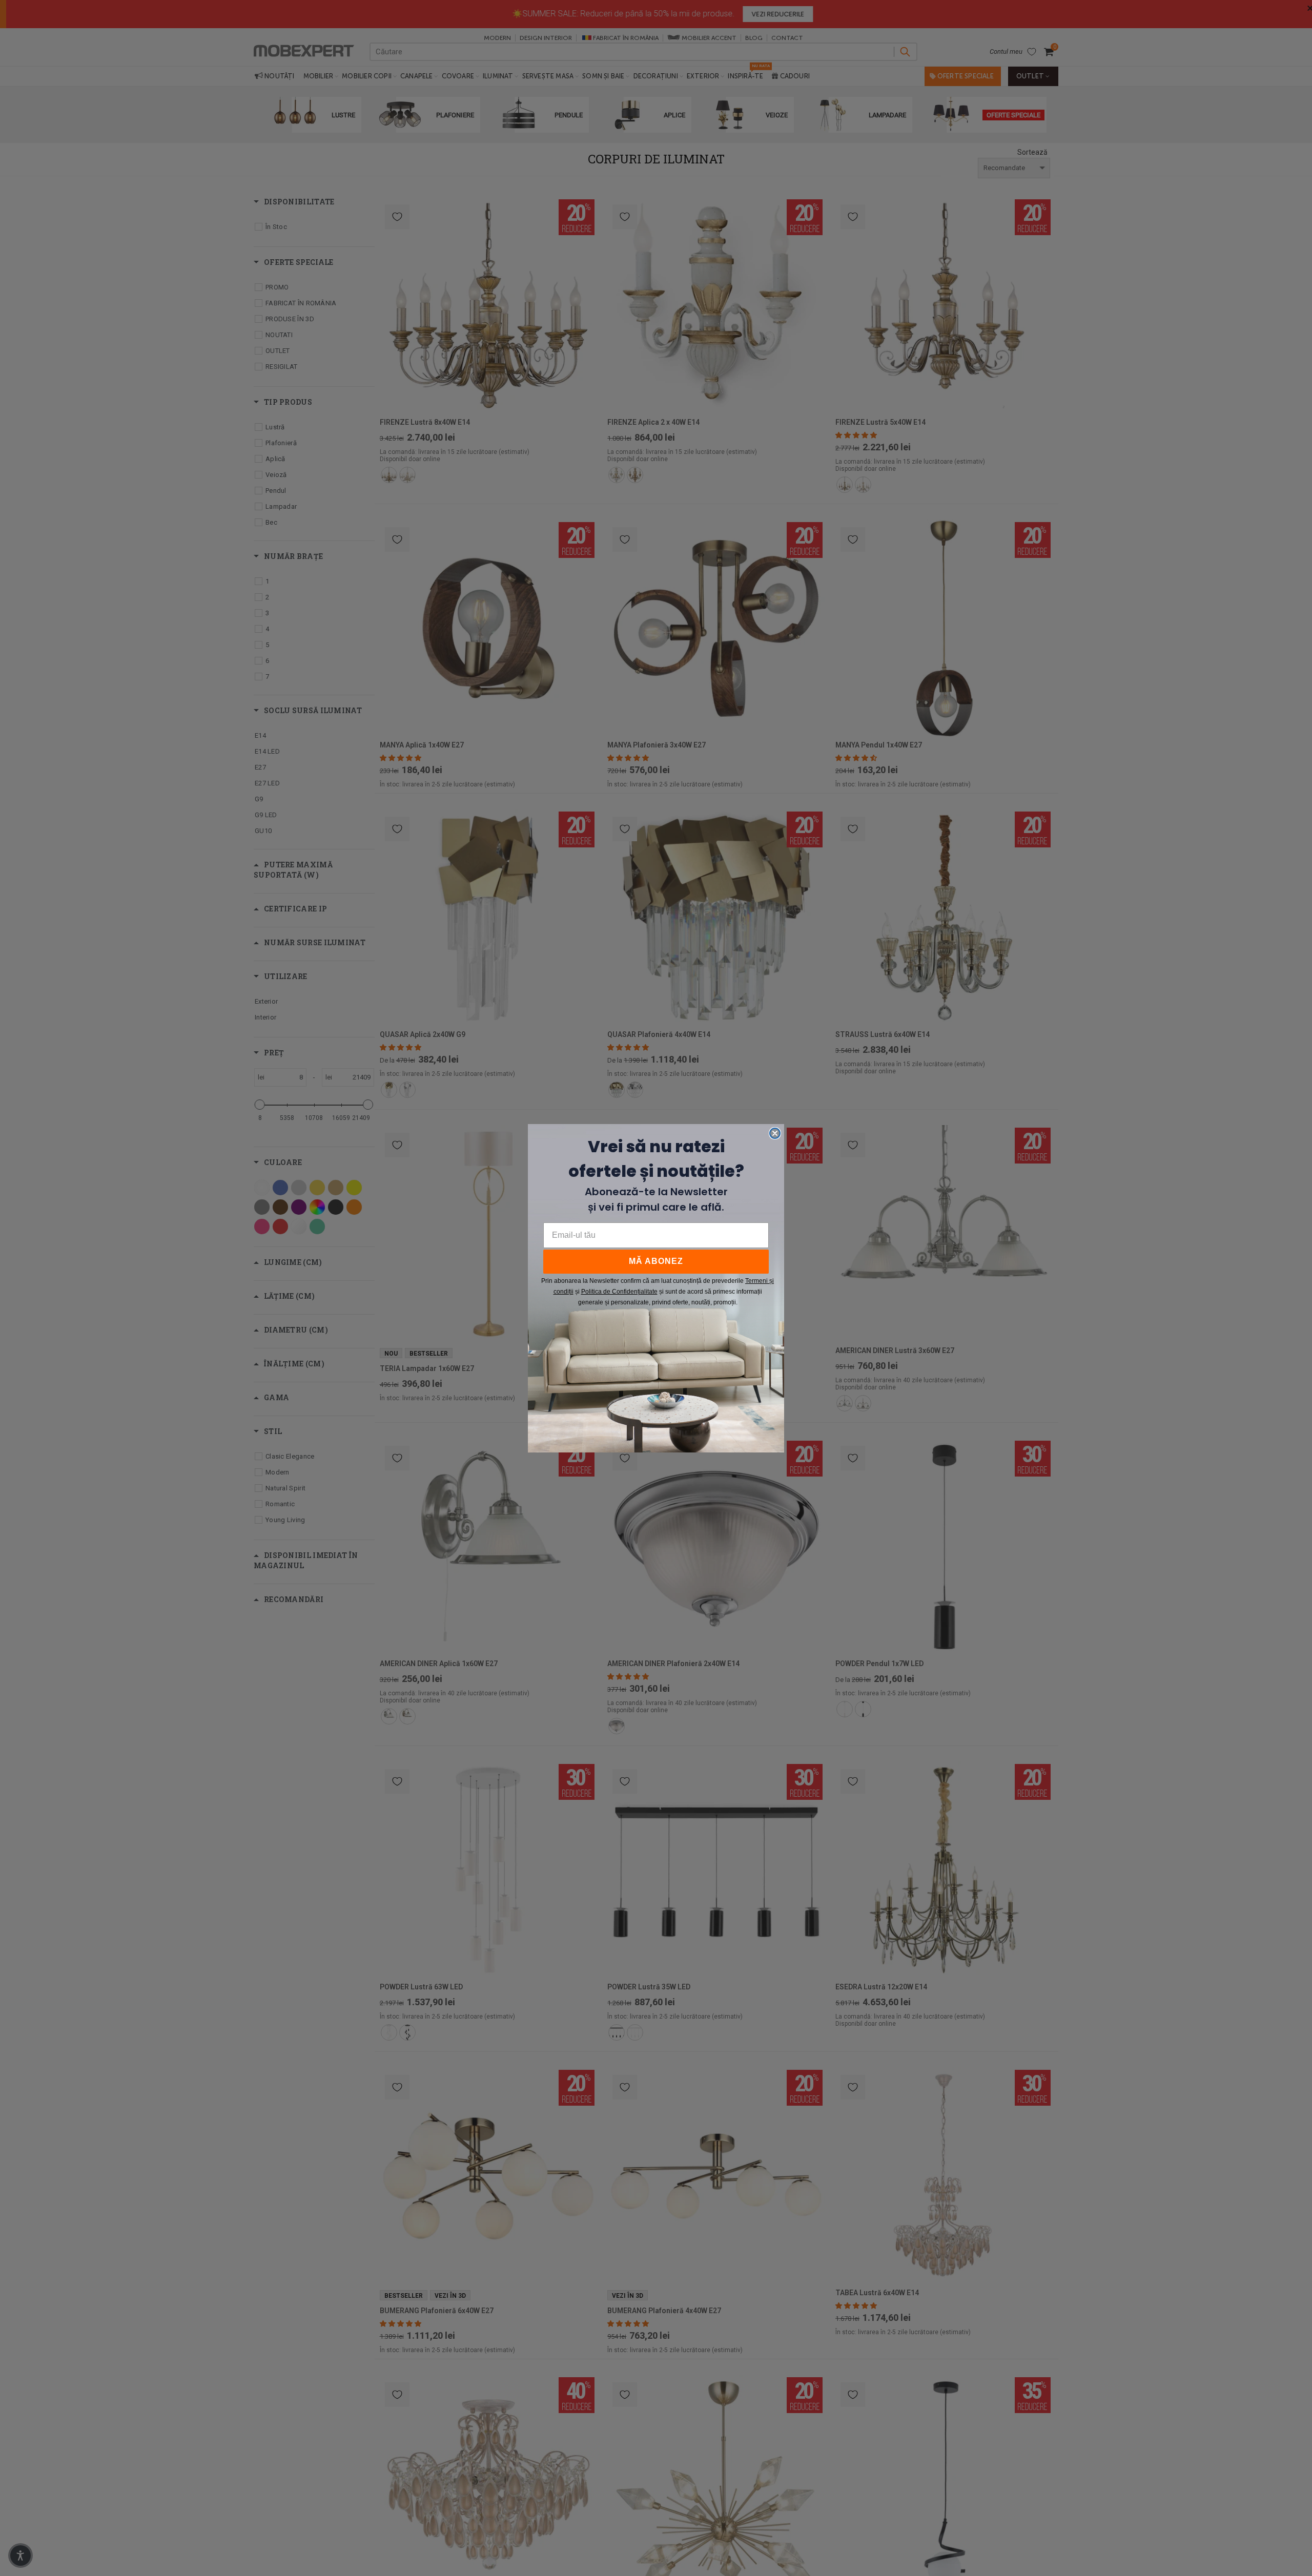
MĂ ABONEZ (656, 1261)
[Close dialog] (775, 1133)
